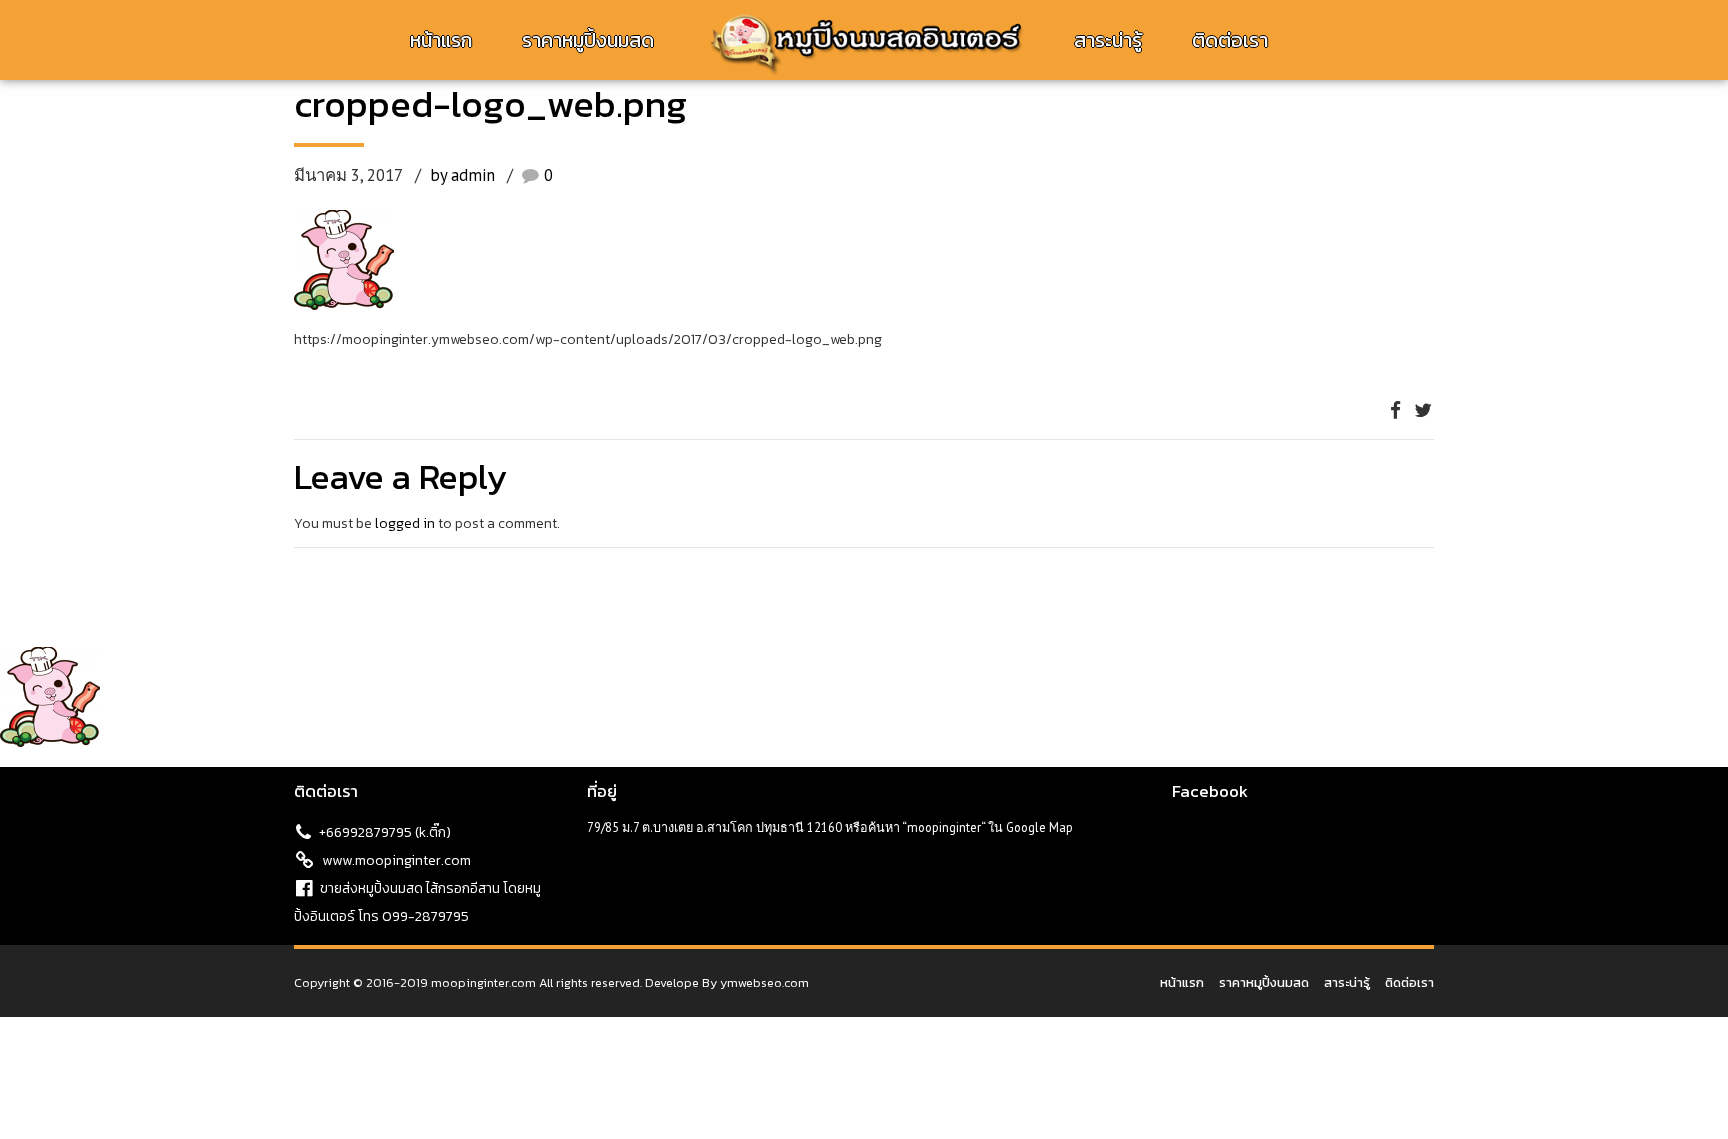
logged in (405, 523)
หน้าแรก (441, 40)
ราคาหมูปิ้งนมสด (588, 40)
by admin (462, 175)
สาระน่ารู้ (1108, 40)
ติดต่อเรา (1230, 40)
